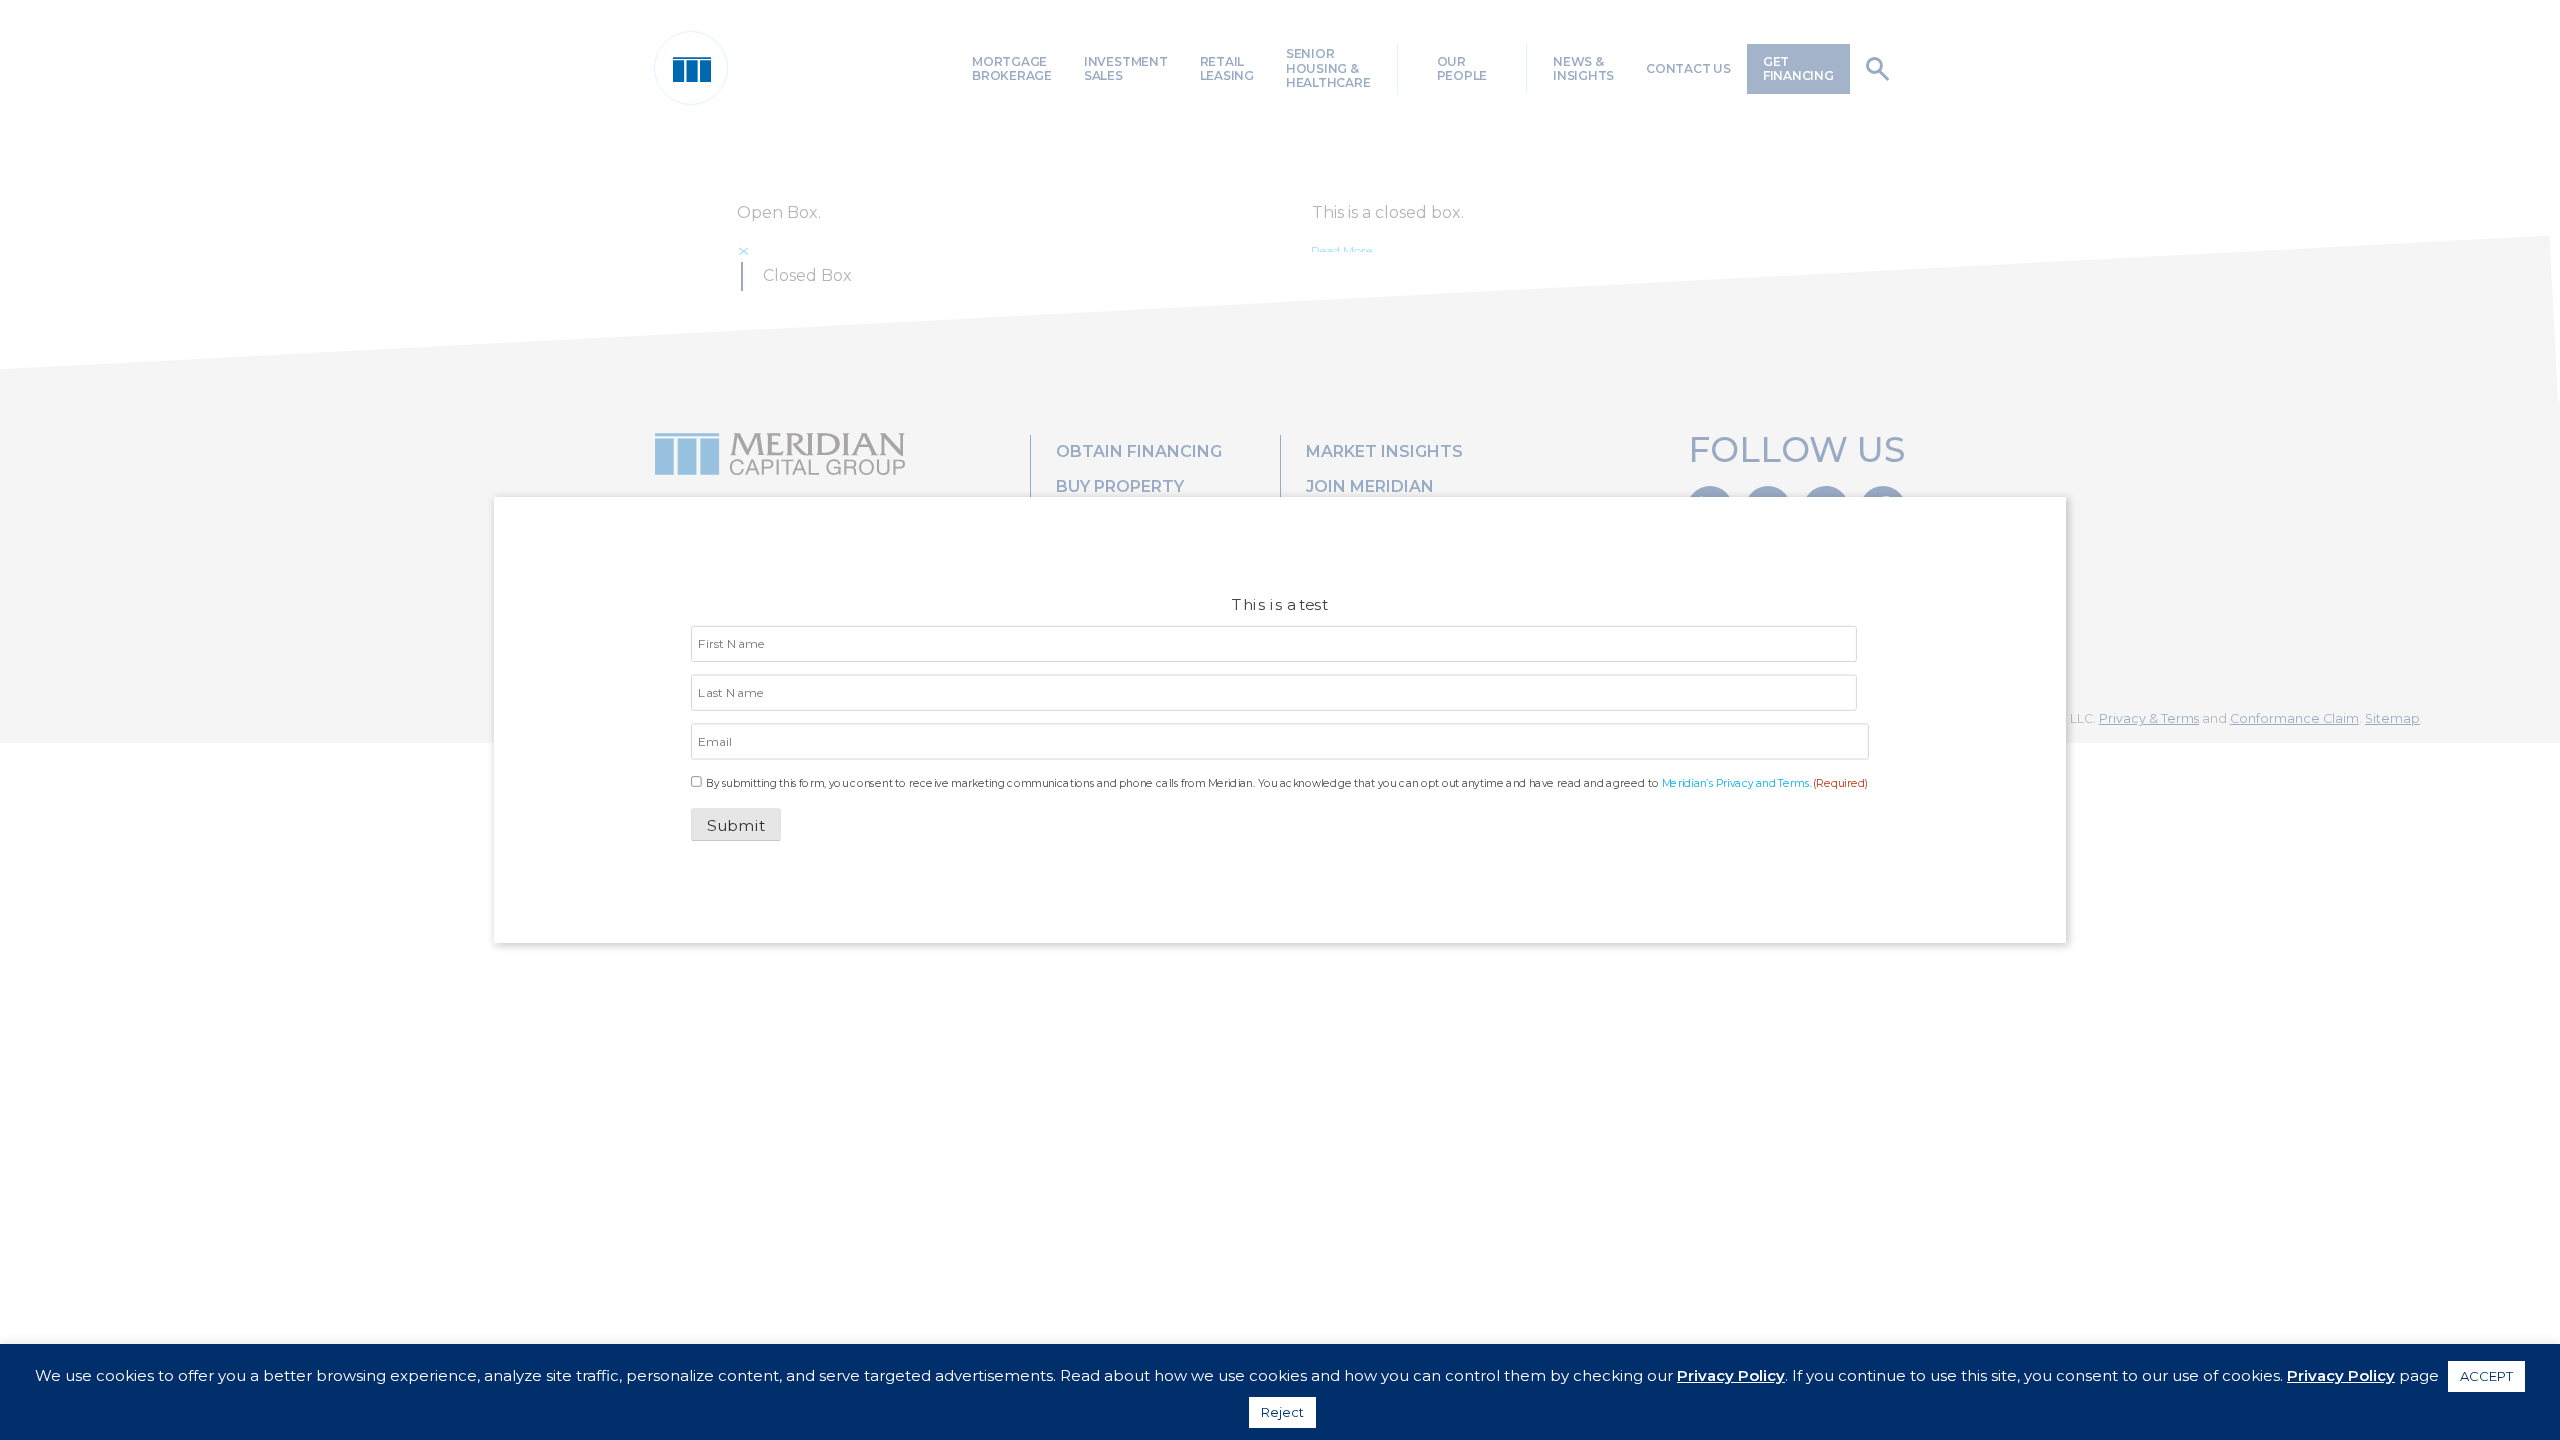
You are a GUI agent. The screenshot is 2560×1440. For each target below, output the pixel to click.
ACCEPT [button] (2486, 1376)
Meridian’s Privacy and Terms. (1737, 783)
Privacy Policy (1731, 1375)
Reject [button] (1282, 1412)
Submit (737, 825)
